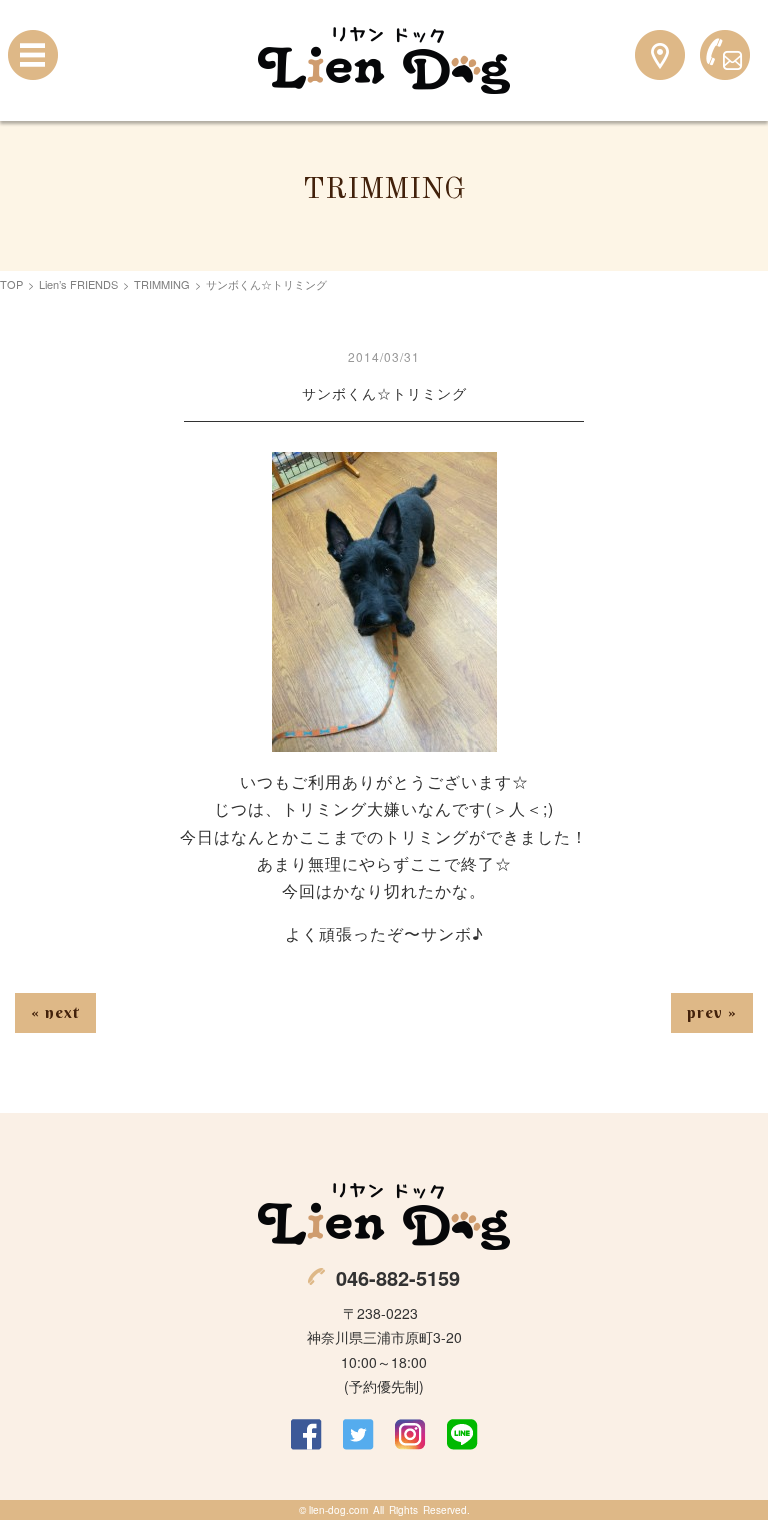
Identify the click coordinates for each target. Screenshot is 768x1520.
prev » (712, 1012)
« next (55, 1012)
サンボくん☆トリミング (384, 393)
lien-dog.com (338, 1510)
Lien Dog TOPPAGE (384, 60)
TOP (11, 284)
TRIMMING (162, 284)
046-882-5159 (398, 1277)
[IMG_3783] (384, 738)
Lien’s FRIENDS (78, 284)
